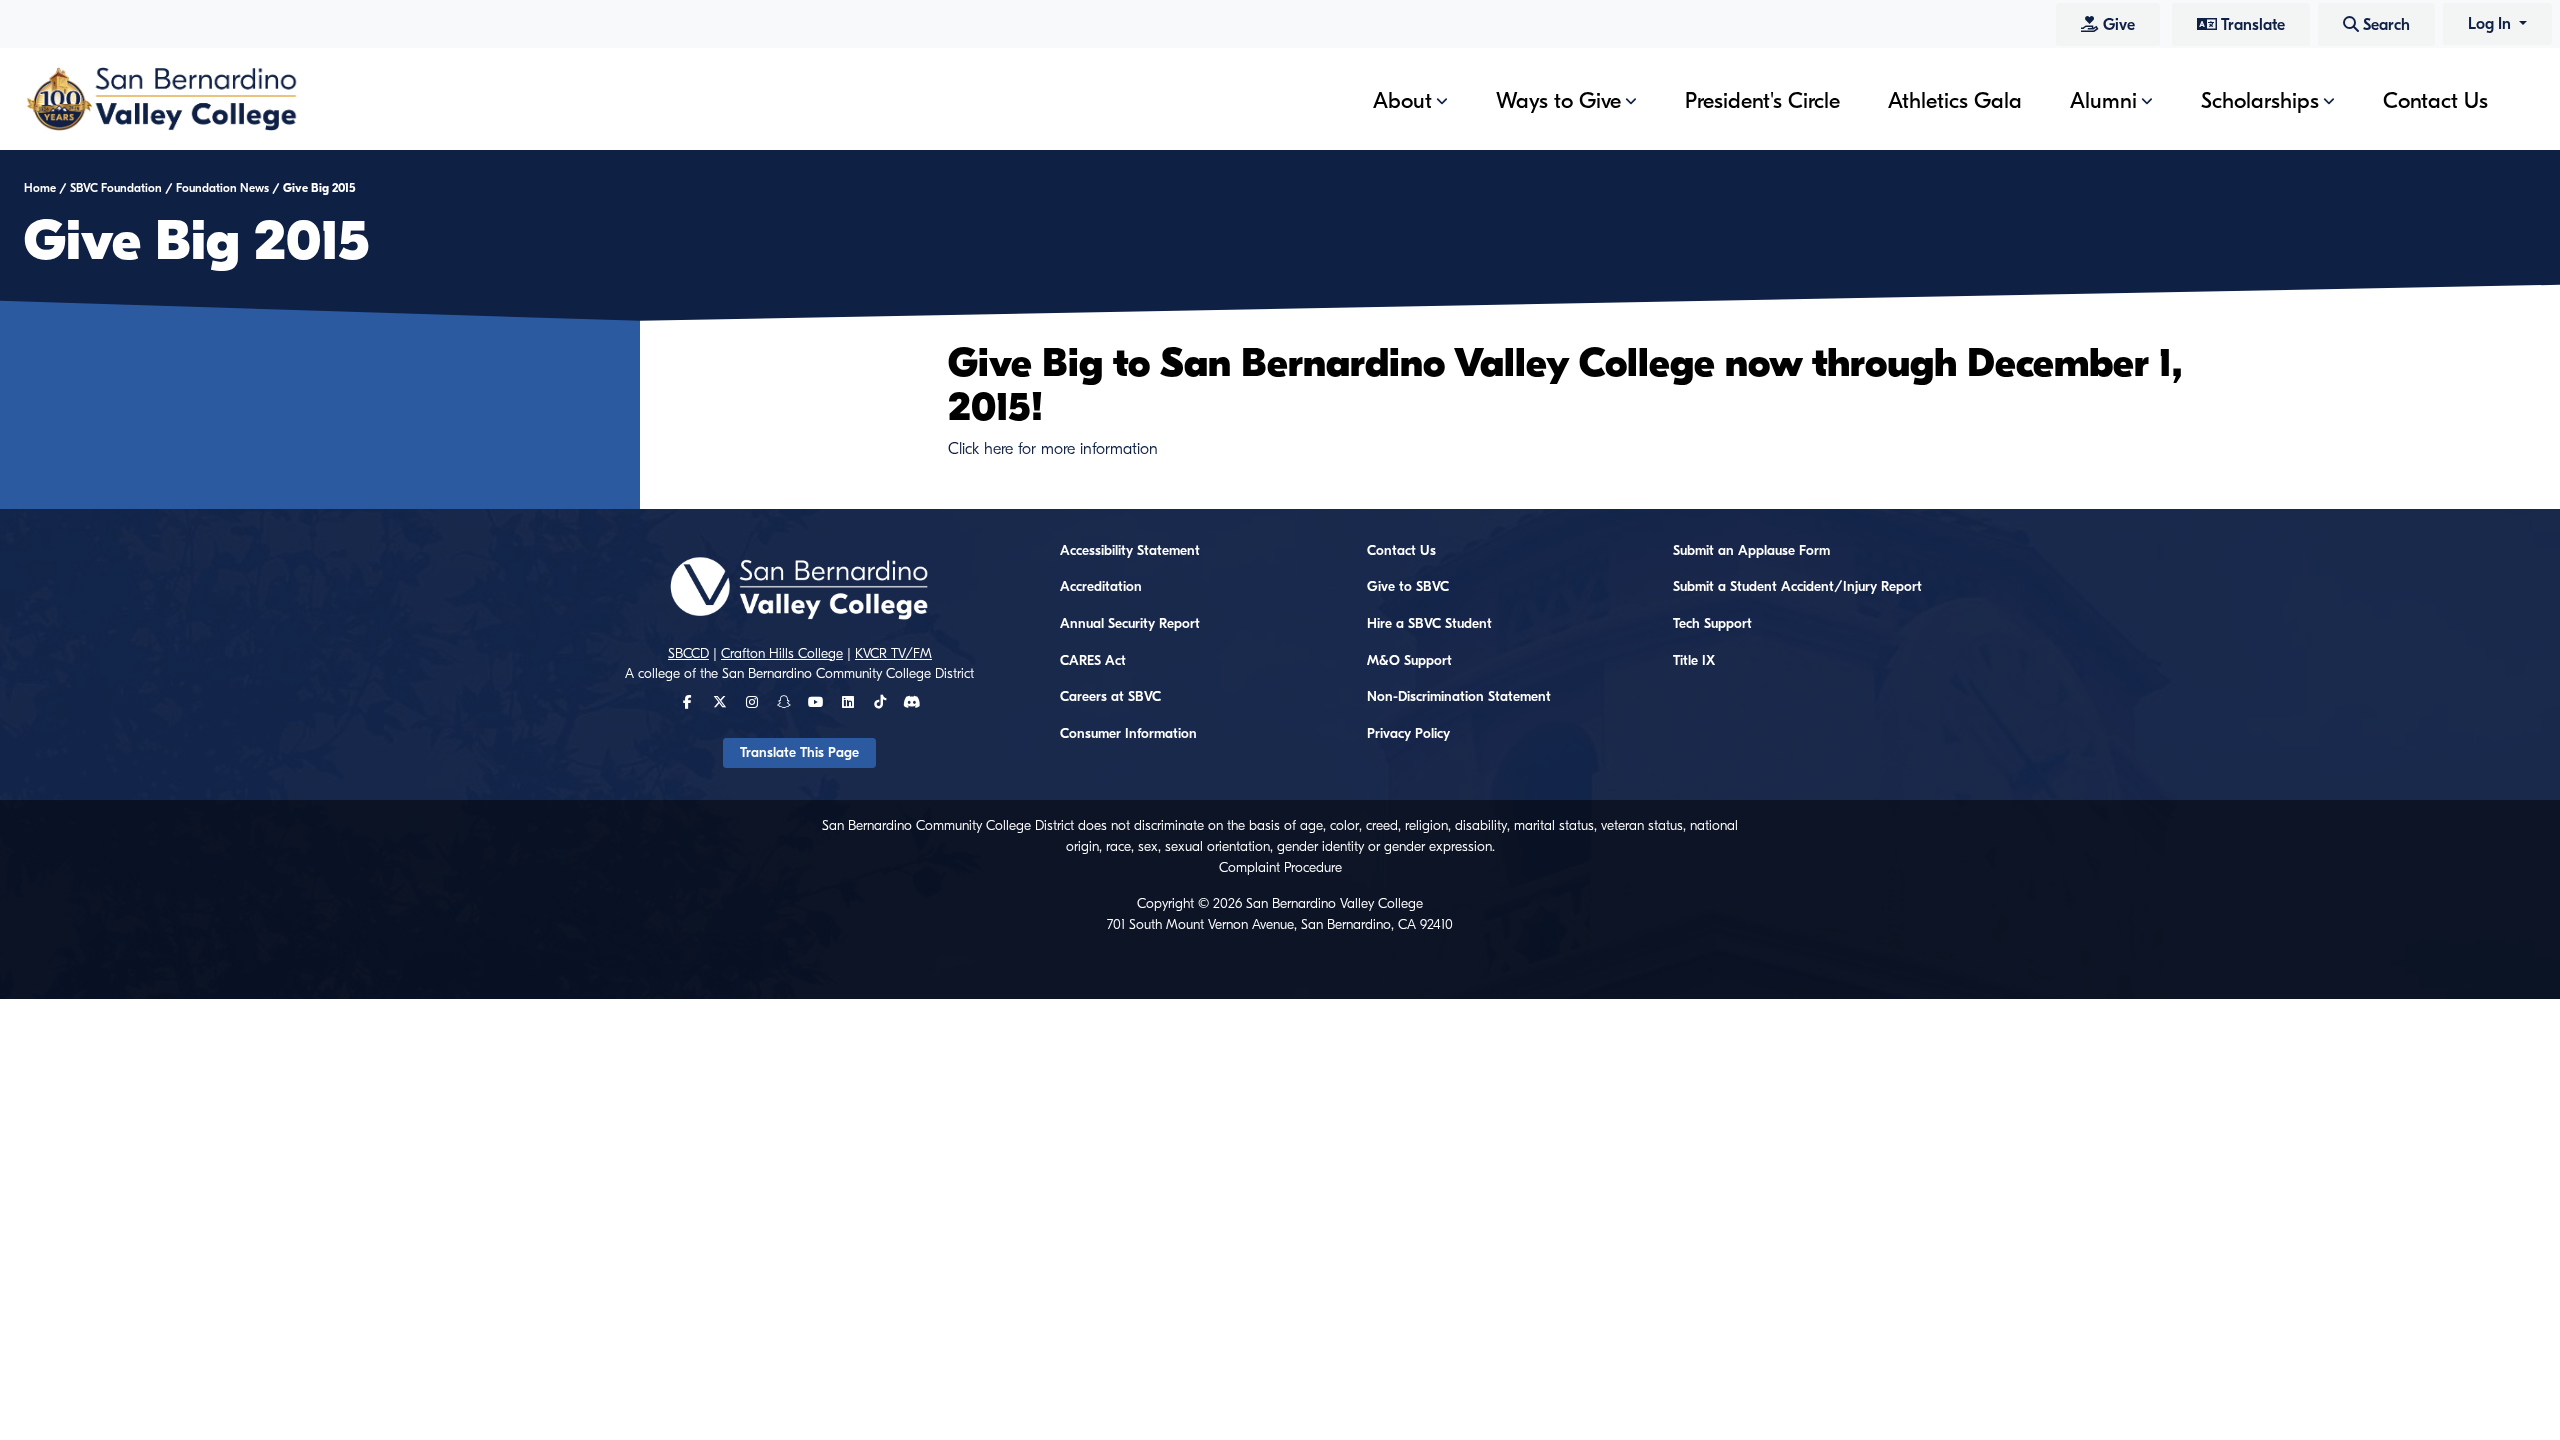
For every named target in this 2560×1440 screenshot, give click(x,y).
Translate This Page (799, 753)
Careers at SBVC (1110, 697)
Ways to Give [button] (1558, 101)
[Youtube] (815, 703)
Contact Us (1401, 551)
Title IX (1694, 661)
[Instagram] (752, 703)
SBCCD (688, 654)
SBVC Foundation (116, 188)
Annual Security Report (1130, 624)
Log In (2491, 24)
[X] (720, 703)
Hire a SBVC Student (1429, 624)
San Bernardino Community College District (848, 674)
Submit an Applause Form (1751, 551)
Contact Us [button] (2435, 101)
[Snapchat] (784, 703)
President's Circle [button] (1762, 101)
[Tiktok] (880, 703)
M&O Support (1409, 661)
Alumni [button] (2103, 101)
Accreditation (1101, 587)
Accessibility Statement (1130, 551)
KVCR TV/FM (893, 654)
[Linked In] (848, 703)
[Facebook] (687, 703)
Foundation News (222, 188)
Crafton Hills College (782, 654)
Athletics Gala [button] (1955, 101)
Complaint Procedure (1280, 868)
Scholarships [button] (2260, 101)
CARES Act (1093, 661)
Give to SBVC (1408, 587)
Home (40, 188)
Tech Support (1712, 624)
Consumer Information (1128, 734)
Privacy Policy (1408, 734)
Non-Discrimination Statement (1459, 697)
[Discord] (911, 703)
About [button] (1402, 101)
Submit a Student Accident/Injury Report (1797, 587)
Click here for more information (1053, 449)
